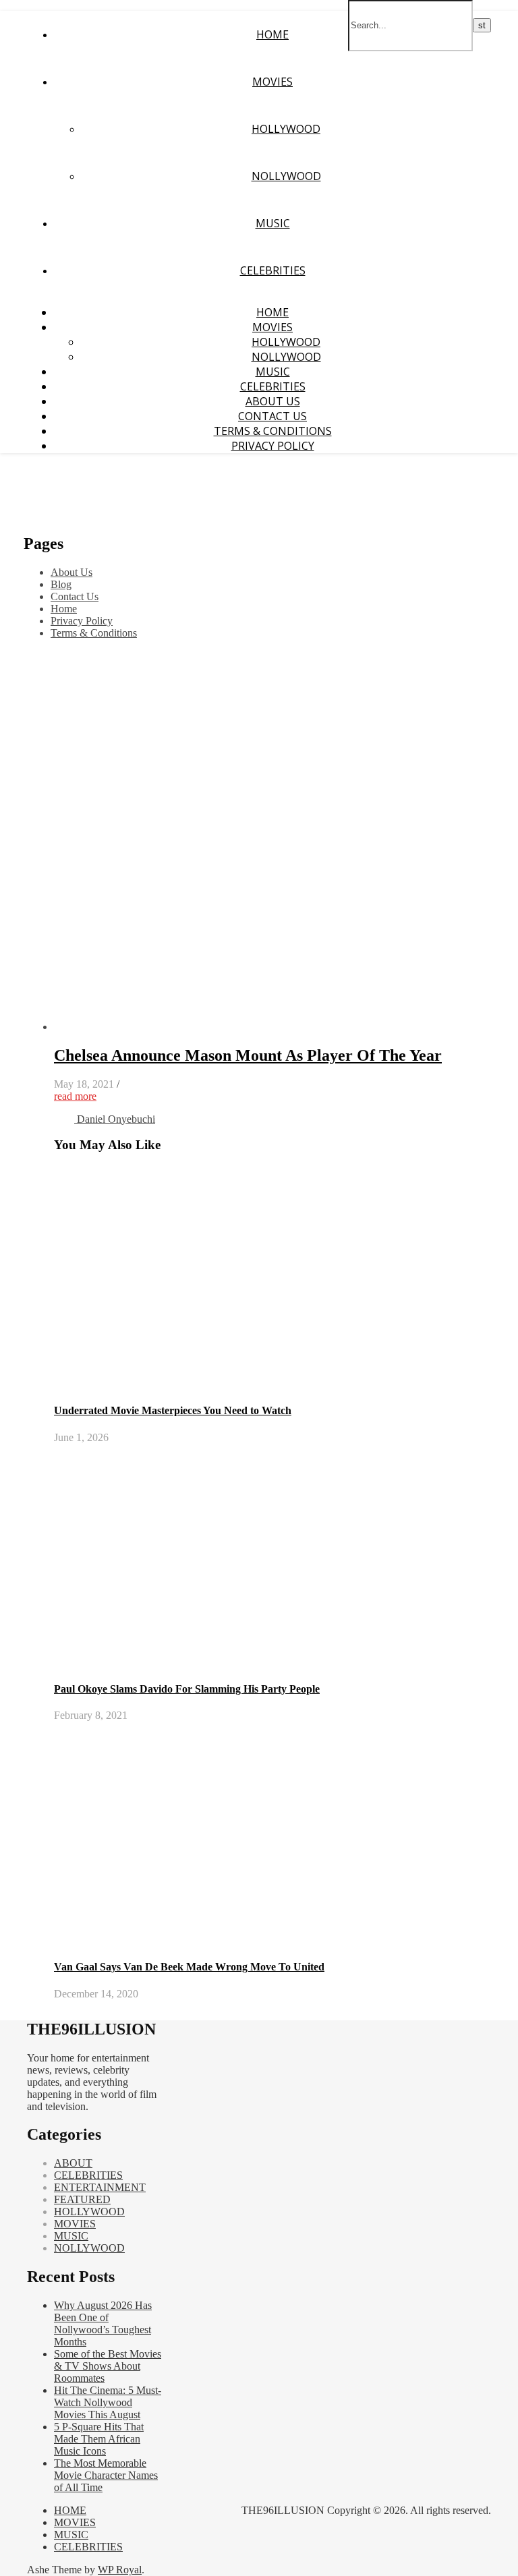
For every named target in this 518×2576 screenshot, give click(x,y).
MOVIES (272, 82)
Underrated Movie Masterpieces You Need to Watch (173, 1410)
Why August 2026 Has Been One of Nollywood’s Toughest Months (103, 2323)
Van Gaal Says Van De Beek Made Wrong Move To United (189, 1967)
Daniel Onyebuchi (116, 1119)
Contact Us (272, 416)
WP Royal (120, 2570)
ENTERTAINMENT (100, 2187)
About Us (273, 401)
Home (64, 609)
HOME (272, 34)
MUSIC (273, 223)
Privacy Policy (273, 446)
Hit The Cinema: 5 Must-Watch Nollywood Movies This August (108, 2402)
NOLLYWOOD (286, 176)
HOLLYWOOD (286, 129)
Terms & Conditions (273, 431)
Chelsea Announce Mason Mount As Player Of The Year (248, 1055)
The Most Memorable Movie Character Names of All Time (106, 2475)
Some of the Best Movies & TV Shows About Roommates (108, 2366)
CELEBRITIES (273, 270)
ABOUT (73, 2163)
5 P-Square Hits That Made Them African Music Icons (99, 2439)
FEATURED (82, 2199)
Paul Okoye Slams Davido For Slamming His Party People (187, 1689)
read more (75, 1096)
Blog (61, 584)
